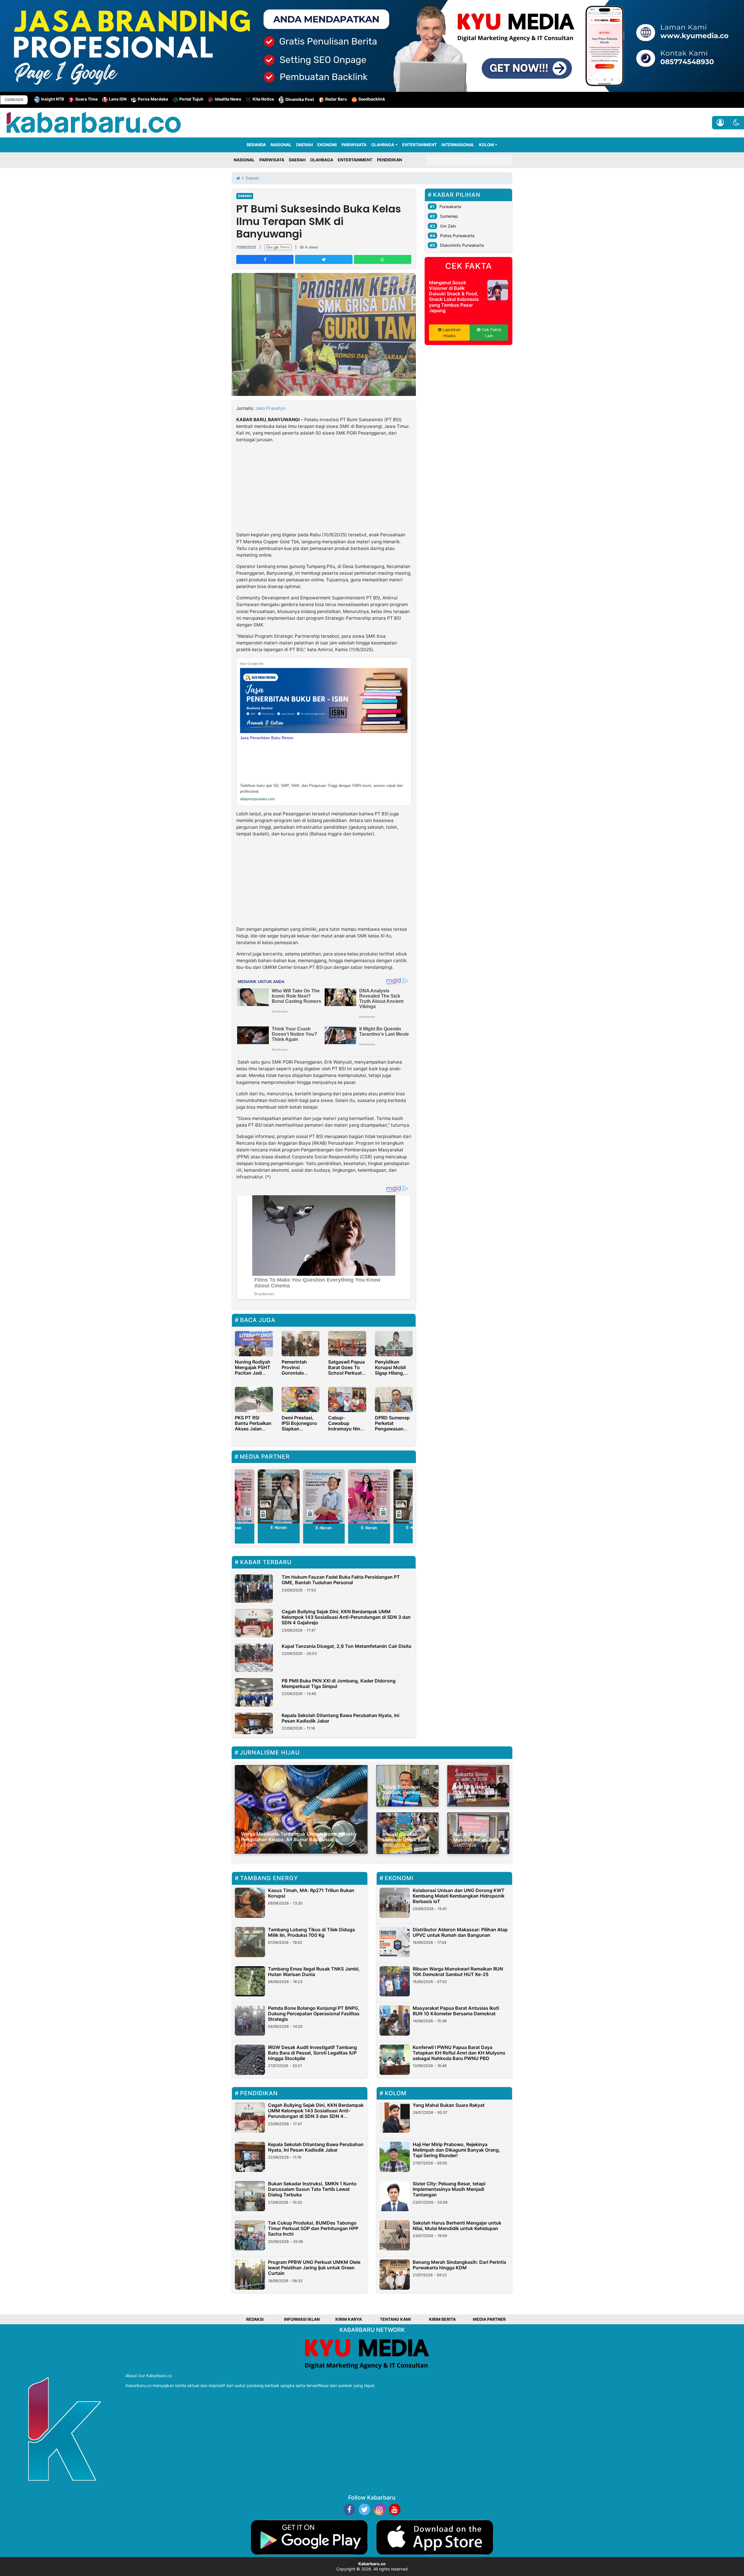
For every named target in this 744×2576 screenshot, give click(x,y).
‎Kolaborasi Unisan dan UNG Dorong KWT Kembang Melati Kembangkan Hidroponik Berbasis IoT (459, 1896)
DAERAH (304, 145)
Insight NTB (52, 99)
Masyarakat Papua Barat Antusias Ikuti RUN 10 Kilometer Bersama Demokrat (456, 2011)
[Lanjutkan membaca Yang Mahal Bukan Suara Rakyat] (395, 2118)
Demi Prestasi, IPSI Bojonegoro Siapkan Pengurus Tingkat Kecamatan (299, 1432)
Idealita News (228, 99)
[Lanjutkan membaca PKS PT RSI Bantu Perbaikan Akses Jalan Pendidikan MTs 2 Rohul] (254, 1399)
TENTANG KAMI (395, 2319)
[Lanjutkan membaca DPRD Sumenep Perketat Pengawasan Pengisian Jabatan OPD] (394, 1399)
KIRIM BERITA (442, 2319)
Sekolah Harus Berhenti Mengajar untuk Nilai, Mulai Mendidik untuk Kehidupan (457, 2226)
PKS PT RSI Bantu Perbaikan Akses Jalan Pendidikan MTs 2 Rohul (253, 1429)
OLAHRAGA (383, 145)
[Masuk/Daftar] (720, 123)
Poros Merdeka (153, 99)
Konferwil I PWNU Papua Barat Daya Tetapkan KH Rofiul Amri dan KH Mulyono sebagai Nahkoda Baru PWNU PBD (459, 2053)
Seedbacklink (372, 99)
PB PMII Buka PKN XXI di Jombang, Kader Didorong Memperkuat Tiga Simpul (339, 1683)
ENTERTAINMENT (420, 145)
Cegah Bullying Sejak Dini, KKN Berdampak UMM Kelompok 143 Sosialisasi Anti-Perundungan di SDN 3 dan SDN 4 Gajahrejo (346, 1617)
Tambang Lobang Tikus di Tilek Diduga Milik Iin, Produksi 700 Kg (311, 1932)
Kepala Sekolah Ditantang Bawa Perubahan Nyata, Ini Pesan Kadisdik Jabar (340, 1718)
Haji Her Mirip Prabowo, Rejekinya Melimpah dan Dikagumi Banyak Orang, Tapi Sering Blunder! (456, 2150)
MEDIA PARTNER (489, 2319)
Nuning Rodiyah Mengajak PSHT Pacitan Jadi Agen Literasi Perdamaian (253, 1373)
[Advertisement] (324, 488)
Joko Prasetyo (270, 408)
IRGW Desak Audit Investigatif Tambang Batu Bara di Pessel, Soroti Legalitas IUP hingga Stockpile (312, 2053)
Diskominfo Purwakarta (462, 245)
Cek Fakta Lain (491, 333)
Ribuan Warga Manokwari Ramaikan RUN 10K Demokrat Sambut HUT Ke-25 (458, 1972)
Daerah (245, 196)
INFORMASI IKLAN (302, 2319)
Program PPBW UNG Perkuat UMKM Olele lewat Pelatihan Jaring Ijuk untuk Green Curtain (314, 2268)
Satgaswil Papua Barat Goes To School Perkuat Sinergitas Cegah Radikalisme (346, 1376)
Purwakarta (450, 207)
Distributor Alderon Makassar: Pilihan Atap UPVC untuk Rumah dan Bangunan (460, 1932)
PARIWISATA (354, 145)
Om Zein (448, 226)
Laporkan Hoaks (451, 333)
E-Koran (279, 1528)
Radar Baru (336, 99)
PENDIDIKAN (389, 160)
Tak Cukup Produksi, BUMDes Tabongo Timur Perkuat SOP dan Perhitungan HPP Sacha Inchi (313, 2228)
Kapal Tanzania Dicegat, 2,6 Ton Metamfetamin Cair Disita (346, 1646)
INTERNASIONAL (458, 145)
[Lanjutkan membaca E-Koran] (279, 1497)
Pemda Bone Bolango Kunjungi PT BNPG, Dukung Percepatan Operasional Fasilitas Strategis (314, 2014)
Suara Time (86, 99)
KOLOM (487, 145)
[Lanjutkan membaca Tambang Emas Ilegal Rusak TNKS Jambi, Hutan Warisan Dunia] (250, 1981)
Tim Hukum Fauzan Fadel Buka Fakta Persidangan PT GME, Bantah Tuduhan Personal (341, 1580)
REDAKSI (255, 2319)
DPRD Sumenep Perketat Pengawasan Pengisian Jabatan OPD (392, 1429)
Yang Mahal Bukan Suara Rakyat (449, 2105)
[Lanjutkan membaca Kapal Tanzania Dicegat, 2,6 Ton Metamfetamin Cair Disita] (254, 1658)
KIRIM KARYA (349, 2319)
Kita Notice (263, 99)
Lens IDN (118, 99)
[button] (736, 123)
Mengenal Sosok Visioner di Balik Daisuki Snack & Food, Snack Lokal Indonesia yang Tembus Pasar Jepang (454, 296)
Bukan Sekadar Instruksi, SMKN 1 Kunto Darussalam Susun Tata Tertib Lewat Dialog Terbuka (312, 2189)
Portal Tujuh (191, 99)
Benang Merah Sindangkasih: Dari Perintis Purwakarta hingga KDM (459, 2265)
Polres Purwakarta (457, 236)
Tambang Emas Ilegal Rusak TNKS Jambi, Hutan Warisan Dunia (314, 1972)
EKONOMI (327, 145)
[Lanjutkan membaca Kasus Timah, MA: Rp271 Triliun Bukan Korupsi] (250, 1903)
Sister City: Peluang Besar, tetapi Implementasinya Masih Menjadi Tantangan (449, 2189)
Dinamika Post (300, 99)
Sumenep (449, 216)
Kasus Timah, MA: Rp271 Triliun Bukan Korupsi (311, 1893)
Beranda (256, 145)
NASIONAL (281, 145)
